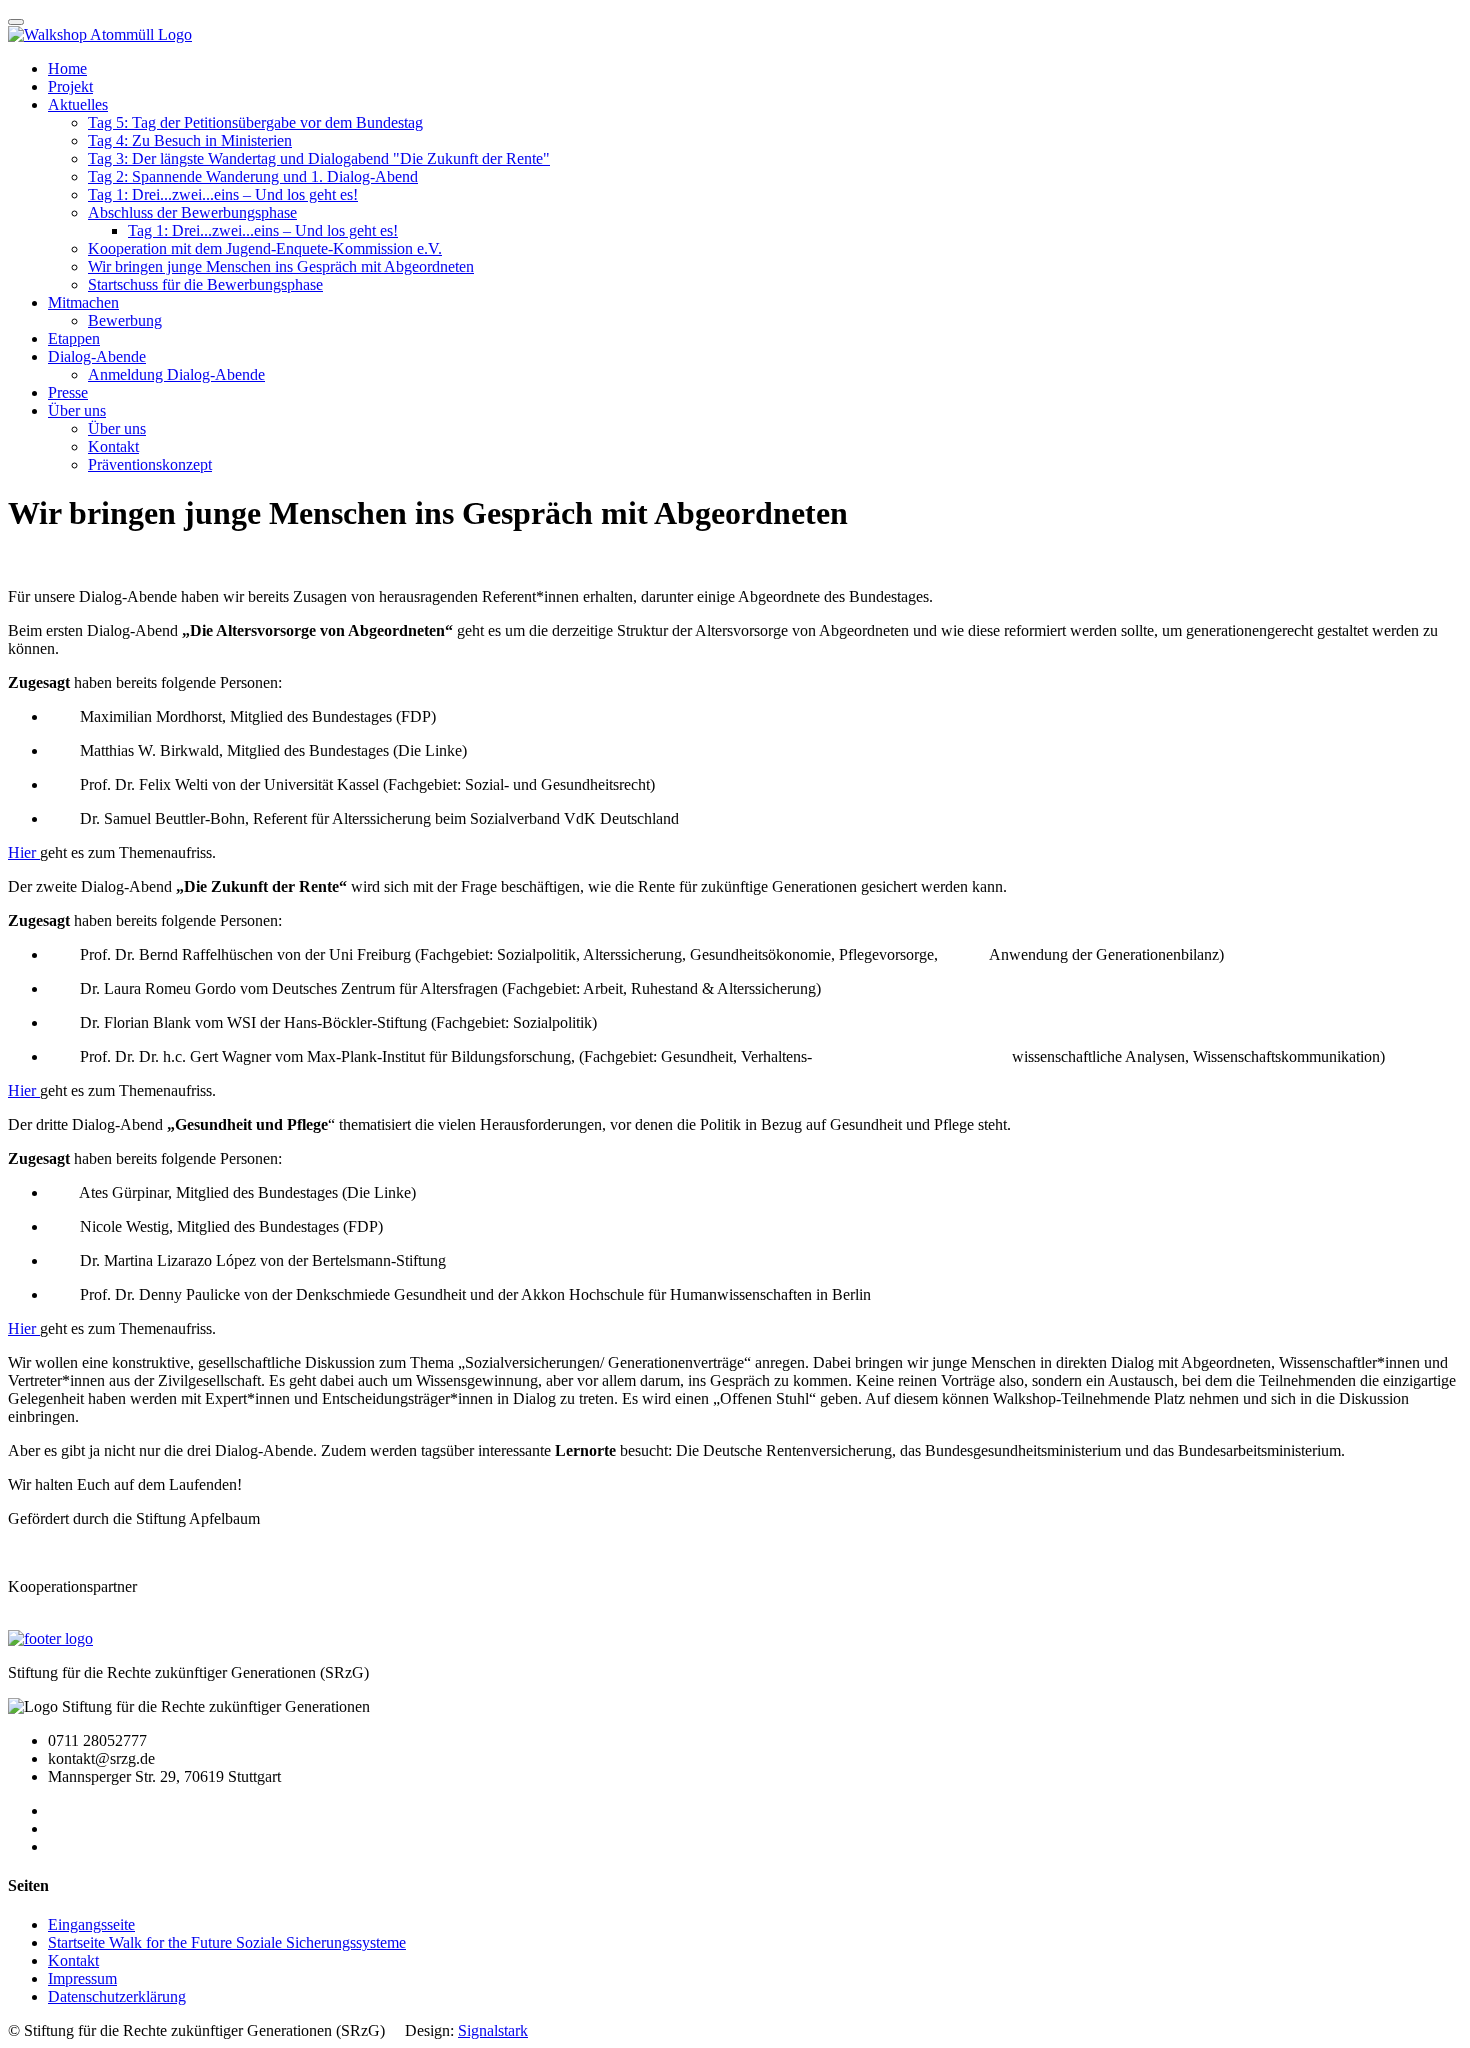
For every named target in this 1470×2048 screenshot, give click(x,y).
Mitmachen (83, 302)
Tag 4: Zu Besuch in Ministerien (190, 140)
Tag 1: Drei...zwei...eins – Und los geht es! (223, 194)
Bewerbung (125, 320)
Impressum (82, 1978)
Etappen (74, 338)
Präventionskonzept (150, 464)
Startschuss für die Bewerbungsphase (205, 284)
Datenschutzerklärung (117, 1996)
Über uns (77, 410)
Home (67, 68)
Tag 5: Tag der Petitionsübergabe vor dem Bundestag (255, 122)
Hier (24, 852)
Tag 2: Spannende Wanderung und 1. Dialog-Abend (253, 176)
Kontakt (113, 446)
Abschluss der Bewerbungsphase (192, 212)
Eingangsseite (91, 1924)
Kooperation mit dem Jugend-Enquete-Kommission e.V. (265, 248)
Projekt (70, 86)
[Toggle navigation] (16, 22)
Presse (68, 392)
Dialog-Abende (97, 356)
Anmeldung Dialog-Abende (176, 374)
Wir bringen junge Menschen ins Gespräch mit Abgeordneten (281, 266)
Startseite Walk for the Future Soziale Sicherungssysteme (227, 1942)
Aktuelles (78, 104)
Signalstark (493, 2030)
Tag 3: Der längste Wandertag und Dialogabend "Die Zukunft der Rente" (319, 158)
